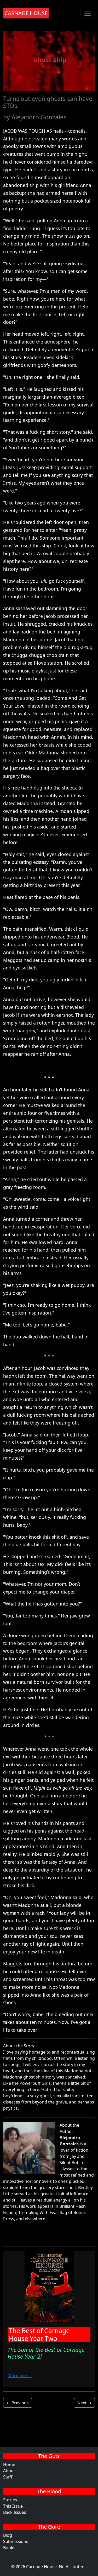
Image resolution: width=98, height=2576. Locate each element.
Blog (8, 2535)
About (9, 2471)
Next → (84, 2403)
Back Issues (15, 2512)
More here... (20, 2376)
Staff (8, 2477)
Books (9, 2548)
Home (9, 2464)
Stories (10, 2500)
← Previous (18, 2403)
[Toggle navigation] (88, 13)
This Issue (13, 2506)
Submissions (16, 2541)
